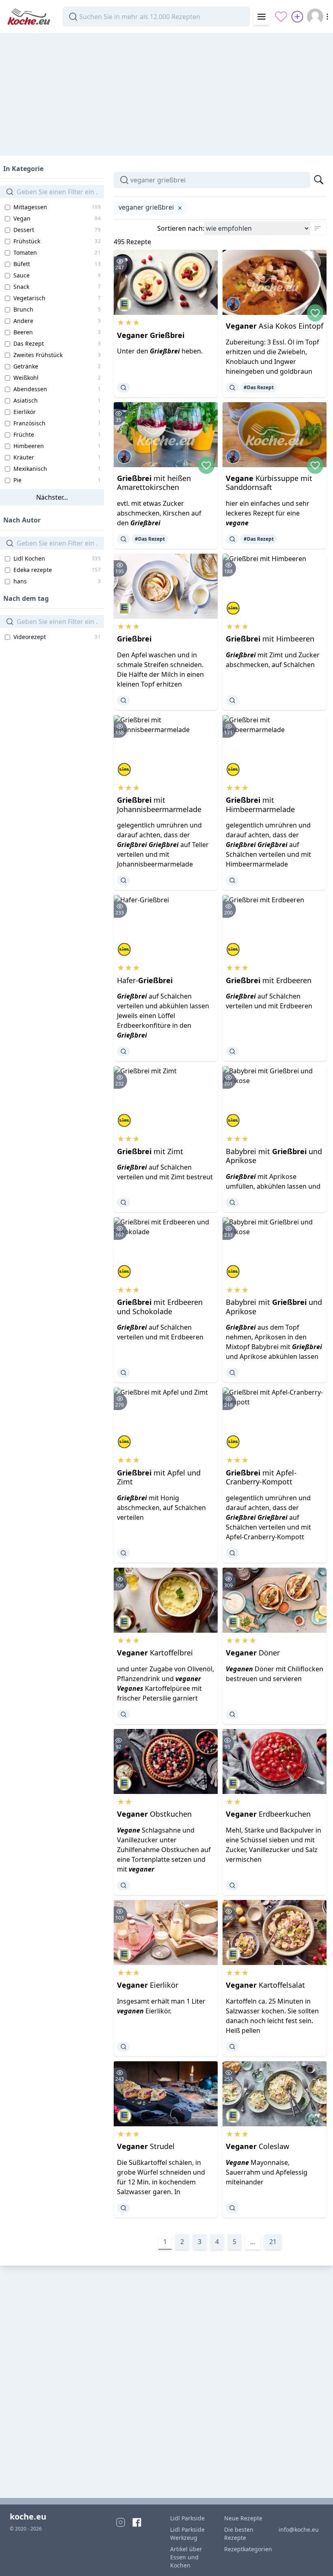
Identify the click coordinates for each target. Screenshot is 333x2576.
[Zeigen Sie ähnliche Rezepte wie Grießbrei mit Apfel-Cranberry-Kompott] (232, 1553)
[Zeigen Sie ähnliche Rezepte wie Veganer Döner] (232, 1714)
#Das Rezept (259, 387)
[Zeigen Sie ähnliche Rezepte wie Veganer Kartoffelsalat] (232, 2047)
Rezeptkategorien (247, 2549)
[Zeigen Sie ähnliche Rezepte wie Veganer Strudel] (123, 2208)
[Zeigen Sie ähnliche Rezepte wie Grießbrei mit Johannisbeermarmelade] (123, 880)
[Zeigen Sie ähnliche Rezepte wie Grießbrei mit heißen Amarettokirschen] (123, 539)
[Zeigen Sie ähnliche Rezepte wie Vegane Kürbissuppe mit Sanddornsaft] (232, 539)
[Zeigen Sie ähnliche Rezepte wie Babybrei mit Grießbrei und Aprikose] (232, 1202)
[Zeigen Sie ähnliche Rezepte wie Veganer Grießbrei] (123, 388)
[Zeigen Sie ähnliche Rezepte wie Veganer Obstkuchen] (123, 1885)
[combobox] (156, 17)
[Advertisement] (166, 91)
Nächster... (52, 497)
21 (273, 2242)
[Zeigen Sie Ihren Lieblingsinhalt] (281, 17)
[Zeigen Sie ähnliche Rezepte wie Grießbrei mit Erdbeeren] (232, 1051)
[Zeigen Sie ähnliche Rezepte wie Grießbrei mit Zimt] (123, 1202)
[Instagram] (121, 2522)
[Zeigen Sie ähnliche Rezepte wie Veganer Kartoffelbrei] (123, 1714)
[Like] (315, 313)
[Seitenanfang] (315, 2558)
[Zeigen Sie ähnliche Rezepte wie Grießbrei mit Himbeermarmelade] (232, 880)
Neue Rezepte (243, 2518)
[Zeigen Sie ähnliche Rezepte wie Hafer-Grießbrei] (123, 1051)
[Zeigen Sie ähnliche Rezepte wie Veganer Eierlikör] (123, 2047)
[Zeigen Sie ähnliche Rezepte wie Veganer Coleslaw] (232, 2208)
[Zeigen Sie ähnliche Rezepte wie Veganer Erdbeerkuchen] (232, 1885)
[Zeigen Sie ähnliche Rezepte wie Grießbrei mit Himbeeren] (232, 700)
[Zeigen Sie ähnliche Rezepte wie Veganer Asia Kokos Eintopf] (232, 388)
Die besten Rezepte (239, 2534)
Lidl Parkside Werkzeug (187, 2534)
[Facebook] (137, 2522)
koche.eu (28, 2516)
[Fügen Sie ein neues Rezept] (297, 17)
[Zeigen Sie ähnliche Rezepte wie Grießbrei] (123, 700)
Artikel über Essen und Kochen (186, 2557)
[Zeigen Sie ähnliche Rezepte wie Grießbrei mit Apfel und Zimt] (123, 1553)
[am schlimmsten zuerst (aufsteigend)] (318, 228)
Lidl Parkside (187, 2518)
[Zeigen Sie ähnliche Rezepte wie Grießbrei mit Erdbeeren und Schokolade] (123, 1373)
